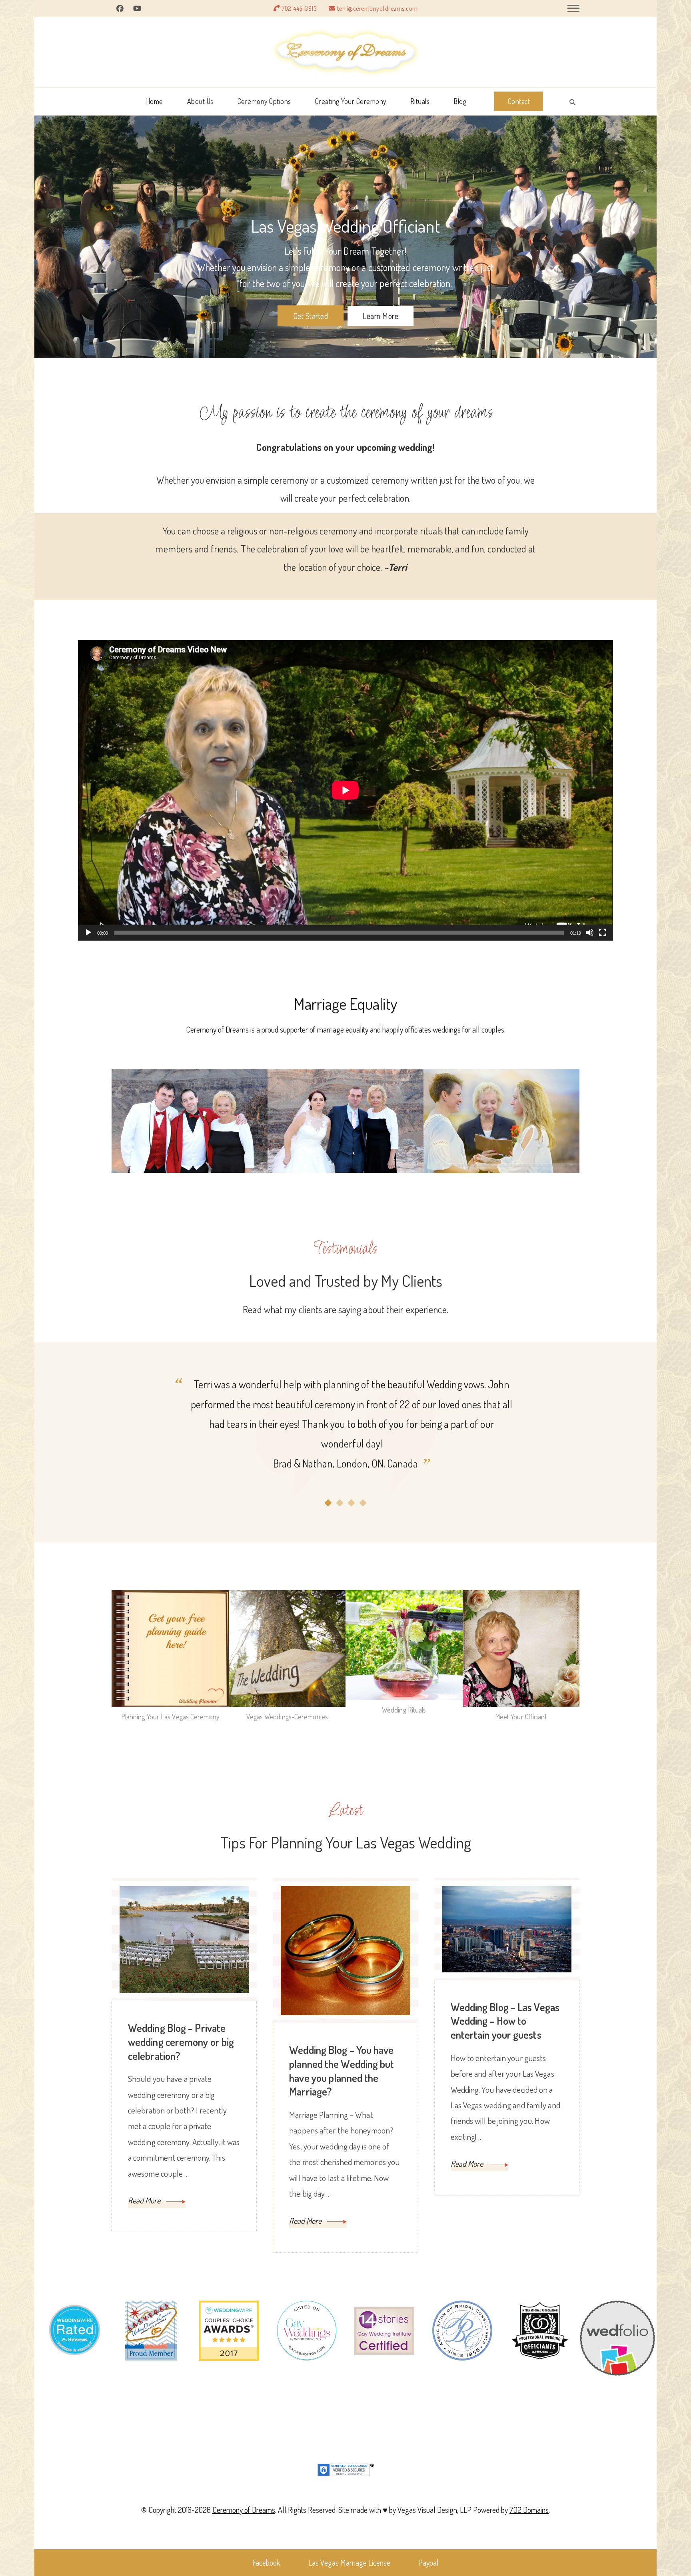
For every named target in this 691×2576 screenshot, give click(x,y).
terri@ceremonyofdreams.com (377, 8)
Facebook (267, 2562)
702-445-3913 (299, 8)
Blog (460, 101)
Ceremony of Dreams (244, 2510)
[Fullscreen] (603, 939)
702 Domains (529, 2510)
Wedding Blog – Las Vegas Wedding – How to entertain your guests (505, 2021)
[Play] (88, 939)
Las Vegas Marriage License (349, 2562)
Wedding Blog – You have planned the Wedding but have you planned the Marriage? (342, 2071)
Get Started (311, 316)
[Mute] (590, 939)
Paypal (428, 2562)
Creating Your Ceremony (351, 101)
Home (155, 101)
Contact (519, 101)
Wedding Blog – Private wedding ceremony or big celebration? (181, 2042)
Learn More (380, 316)
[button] (328, 1503)
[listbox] (345, 1441)
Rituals (420, 101)
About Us (200, 101)
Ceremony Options (264, 101)
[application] (345, 790)
